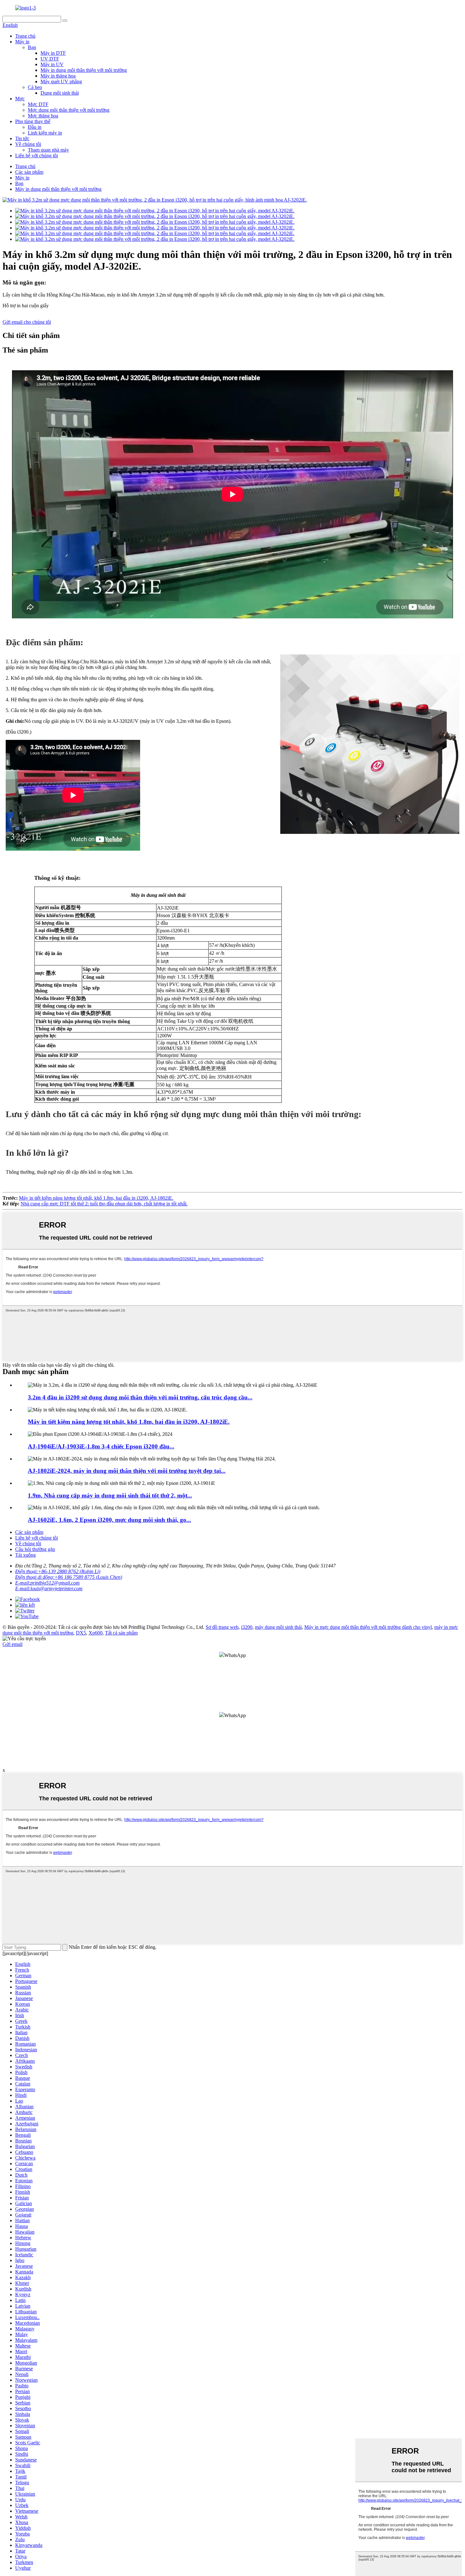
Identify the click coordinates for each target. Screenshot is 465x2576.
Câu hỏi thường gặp (35, 1549)
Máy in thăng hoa (58, 76)
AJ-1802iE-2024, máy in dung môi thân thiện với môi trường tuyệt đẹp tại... (127, 1471)
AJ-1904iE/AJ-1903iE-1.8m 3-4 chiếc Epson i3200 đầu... (101, 1446)
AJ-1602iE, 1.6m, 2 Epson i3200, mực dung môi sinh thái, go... (109, 1520)
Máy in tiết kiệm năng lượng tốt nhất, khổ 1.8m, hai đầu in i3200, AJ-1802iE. (96, 1198)
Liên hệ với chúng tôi (37, 156)
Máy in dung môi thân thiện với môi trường (84, 70)
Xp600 (96, 1633)
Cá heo (35, 87)
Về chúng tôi (28, 144)
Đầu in (35, 127)
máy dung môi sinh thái (278, 1627)
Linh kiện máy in (45, 133)
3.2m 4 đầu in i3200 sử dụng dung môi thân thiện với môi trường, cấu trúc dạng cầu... (140, 1397)
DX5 (81, 1633)
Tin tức (22, 138)
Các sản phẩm (29, 172)
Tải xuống (25, 1555)
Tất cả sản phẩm (121, 1633)
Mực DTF (38, 104)
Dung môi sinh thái (60, 93)
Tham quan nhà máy (48, 150)
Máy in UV (52, 64)
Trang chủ (25, 36)
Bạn (32, 47)
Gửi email (12, 1644)
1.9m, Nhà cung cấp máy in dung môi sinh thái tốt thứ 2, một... (110, 1495)
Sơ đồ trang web (222, 1627)
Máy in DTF (53, 53)
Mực (20, 99)
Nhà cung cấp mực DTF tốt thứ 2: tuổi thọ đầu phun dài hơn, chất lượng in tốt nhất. (104, 1204)
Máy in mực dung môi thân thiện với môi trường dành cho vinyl (368, 1627)
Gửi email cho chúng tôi (27, 322)
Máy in (22, 42)
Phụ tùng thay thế (33, 121)
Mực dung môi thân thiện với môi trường (69, 110)
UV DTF (50, 59)
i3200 (247, 1627)
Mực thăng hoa (43, 116)
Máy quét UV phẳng (61, 81)
